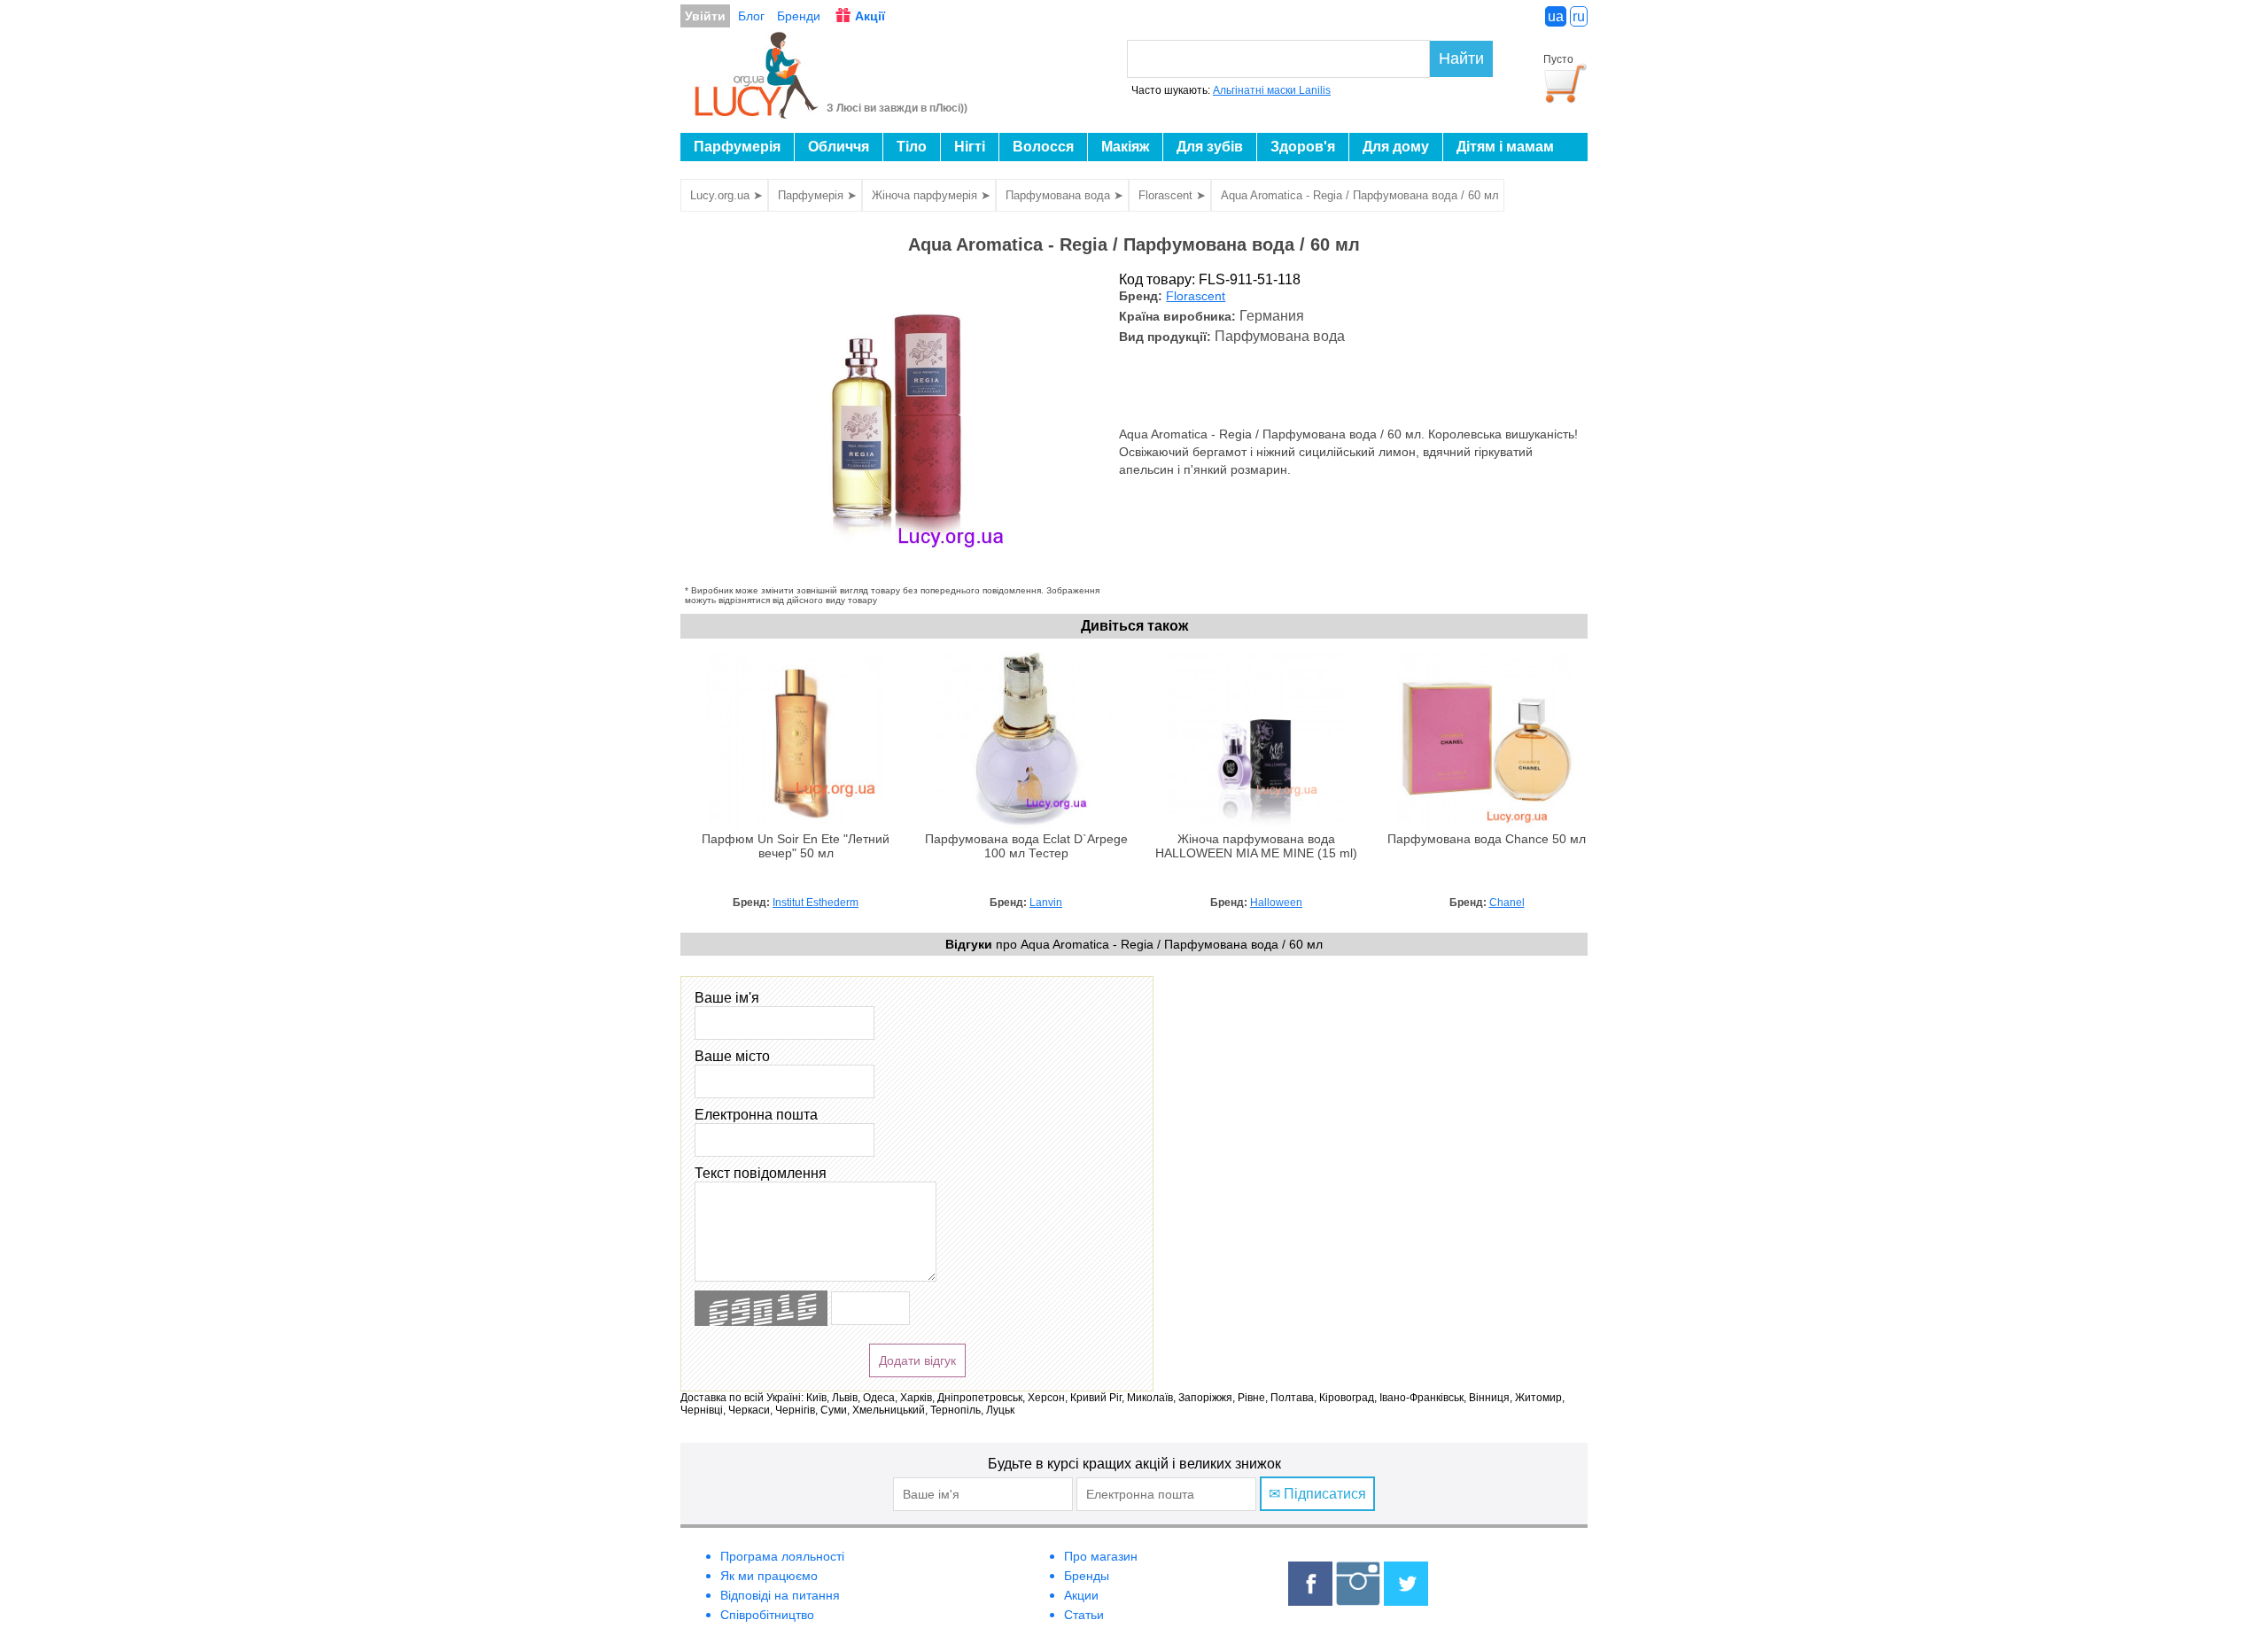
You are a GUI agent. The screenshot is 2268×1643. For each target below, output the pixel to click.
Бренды (1087, 1576)
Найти (1461, 58)
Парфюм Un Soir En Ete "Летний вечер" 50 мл (796, 846)
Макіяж (1125, 147)
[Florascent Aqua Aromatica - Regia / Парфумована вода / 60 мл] (897, 577)
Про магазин (1101, 1556)
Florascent (1196, 296)
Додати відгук (917, 1360)
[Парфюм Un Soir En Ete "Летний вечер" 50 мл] (796, 825)
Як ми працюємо (769, 1576)
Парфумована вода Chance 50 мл (1487, 839)
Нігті (970, 147)
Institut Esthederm (816, 903)
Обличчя (839, 147)
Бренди (799, 16)
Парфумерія (737, 147)
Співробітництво (767, 1615)
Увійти (705, 16)
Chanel (1507, 903)
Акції (870, 16)
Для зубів (1210, 147)
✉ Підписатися (1317, 1494)
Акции (1081, 1595)
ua (1556, 16)
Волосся (1043, 147)
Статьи (1084, 1615)
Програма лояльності (782, 1556)
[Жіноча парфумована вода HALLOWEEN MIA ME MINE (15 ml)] (1256, 825)
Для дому (1396, 147)
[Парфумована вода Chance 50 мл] (1487, 825)
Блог (751, 16)
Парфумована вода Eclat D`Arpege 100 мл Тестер (1026, 846)
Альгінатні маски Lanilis (1272, 90)
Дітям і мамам (1505, 147)
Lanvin (1046, 903)
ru (1579, 16)
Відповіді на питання (780, 1595)
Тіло (912, 147)
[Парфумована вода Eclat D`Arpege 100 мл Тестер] (1026, 825)
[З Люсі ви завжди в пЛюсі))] (757, 113)
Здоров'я (1303, 147)
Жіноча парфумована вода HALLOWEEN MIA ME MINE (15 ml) (1256, 846)
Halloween (1276, 903)
